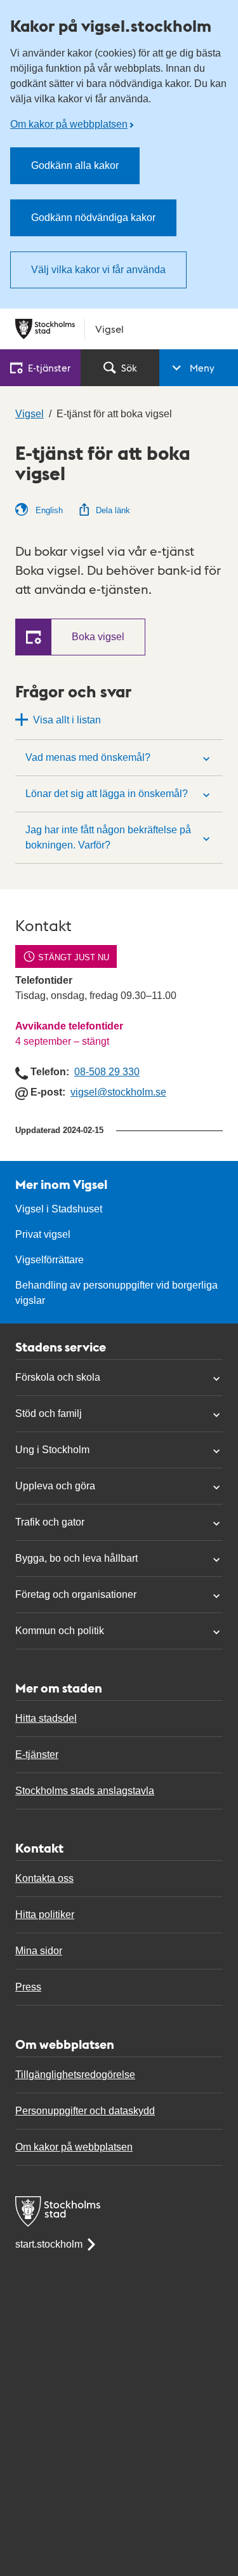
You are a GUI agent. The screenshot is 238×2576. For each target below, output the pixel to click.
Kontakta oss (44, 1878)
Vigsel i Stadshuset (59, 1209)
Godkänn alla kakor (75, 165)
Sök (129, 367)
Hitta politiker (45, 1915)
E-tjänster (37, 1754)
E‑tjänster (49, 367)
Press (28, 1987)
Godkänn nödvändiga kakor (93, 218)
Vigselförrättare (50, 1260)
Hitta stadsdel (46, 1718)
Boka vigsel (98, 637)
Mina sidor (39, 1951)
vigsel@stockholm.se (118, 1092)
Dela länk (113, 510)
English (48, 510)
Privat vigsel (43, 1234)
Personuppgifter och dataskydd (85, 2111)
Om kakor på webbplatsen (69, 124)
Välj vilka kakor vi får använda (98, 270)
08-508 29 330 (107, 1072)
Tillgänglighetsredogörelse (75, 2075)
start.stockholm (49, 2244)
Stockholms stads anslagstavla (85, 1791)
